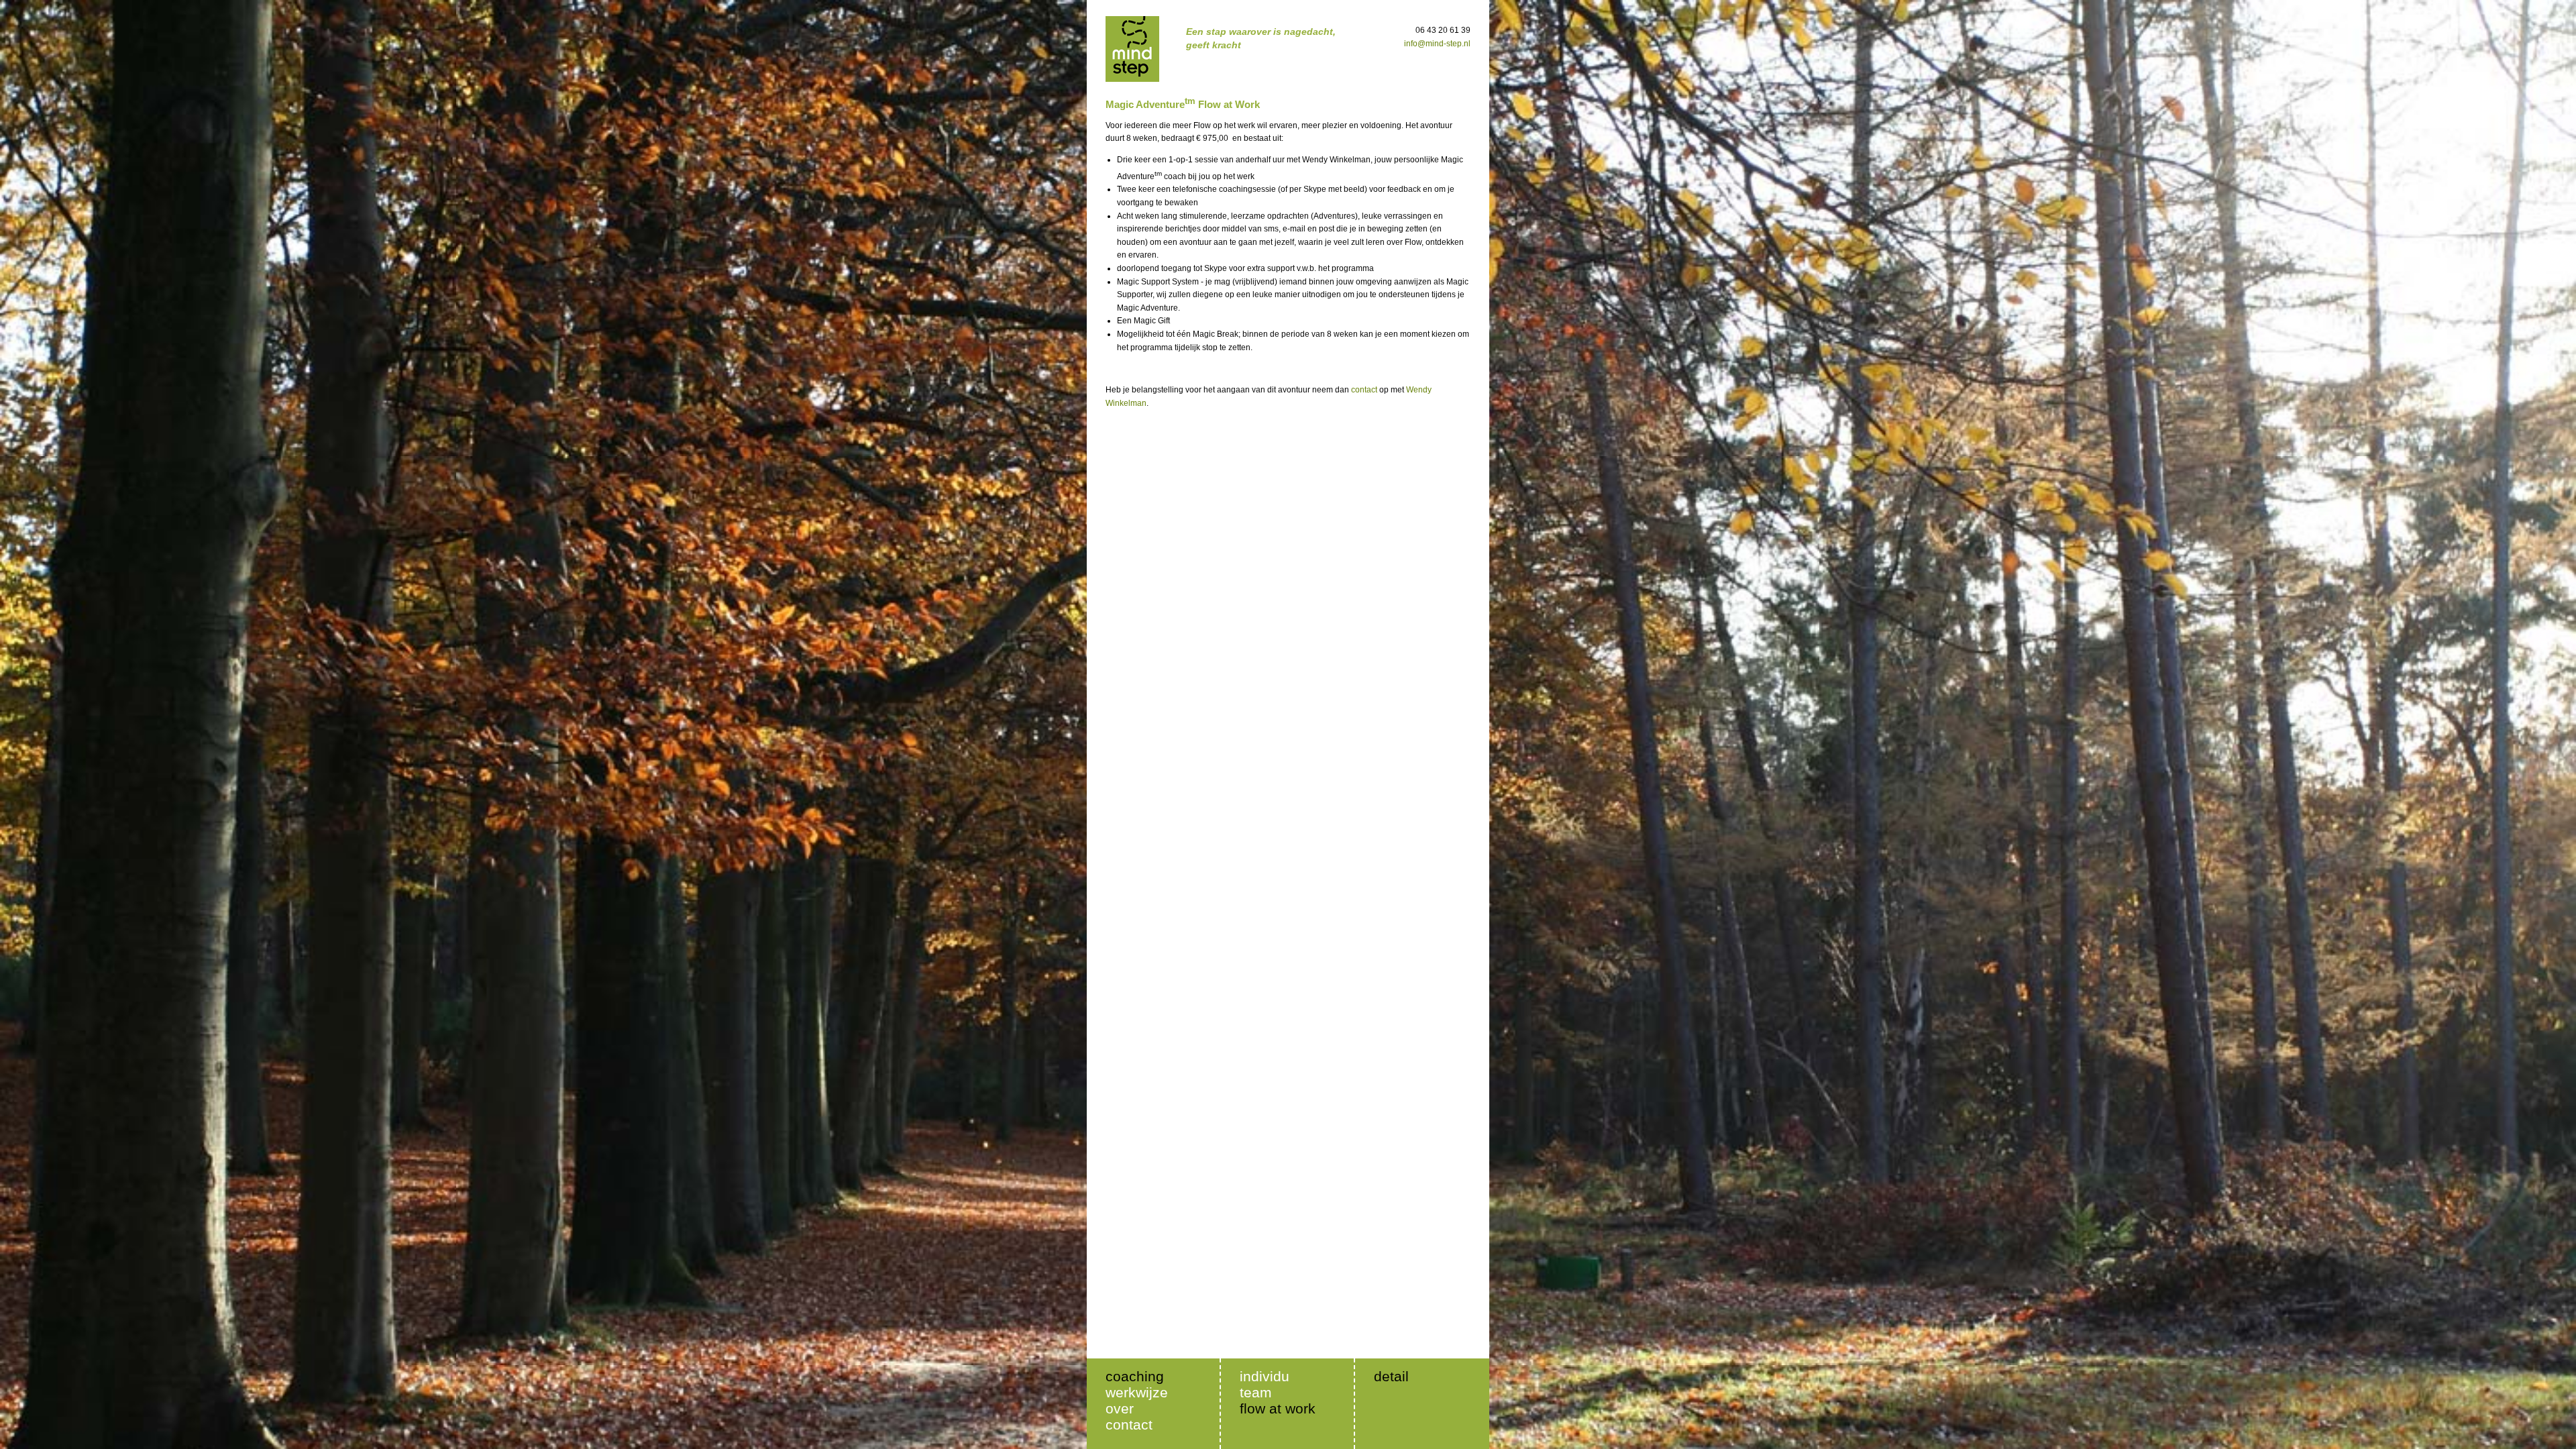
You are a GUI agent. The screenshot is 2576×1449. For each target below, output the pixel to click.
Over (1120, 1408)
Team (1256, 1392)
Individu (1265, 1376)
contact (1364, 390)
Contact (1129, 1425)
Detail (1391, 1376)
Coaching (1135, 1376)
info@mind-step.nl (1437, 44)
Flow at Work (1278, 1408)
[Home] (1132, 49)
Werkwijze (1137, 1392)
